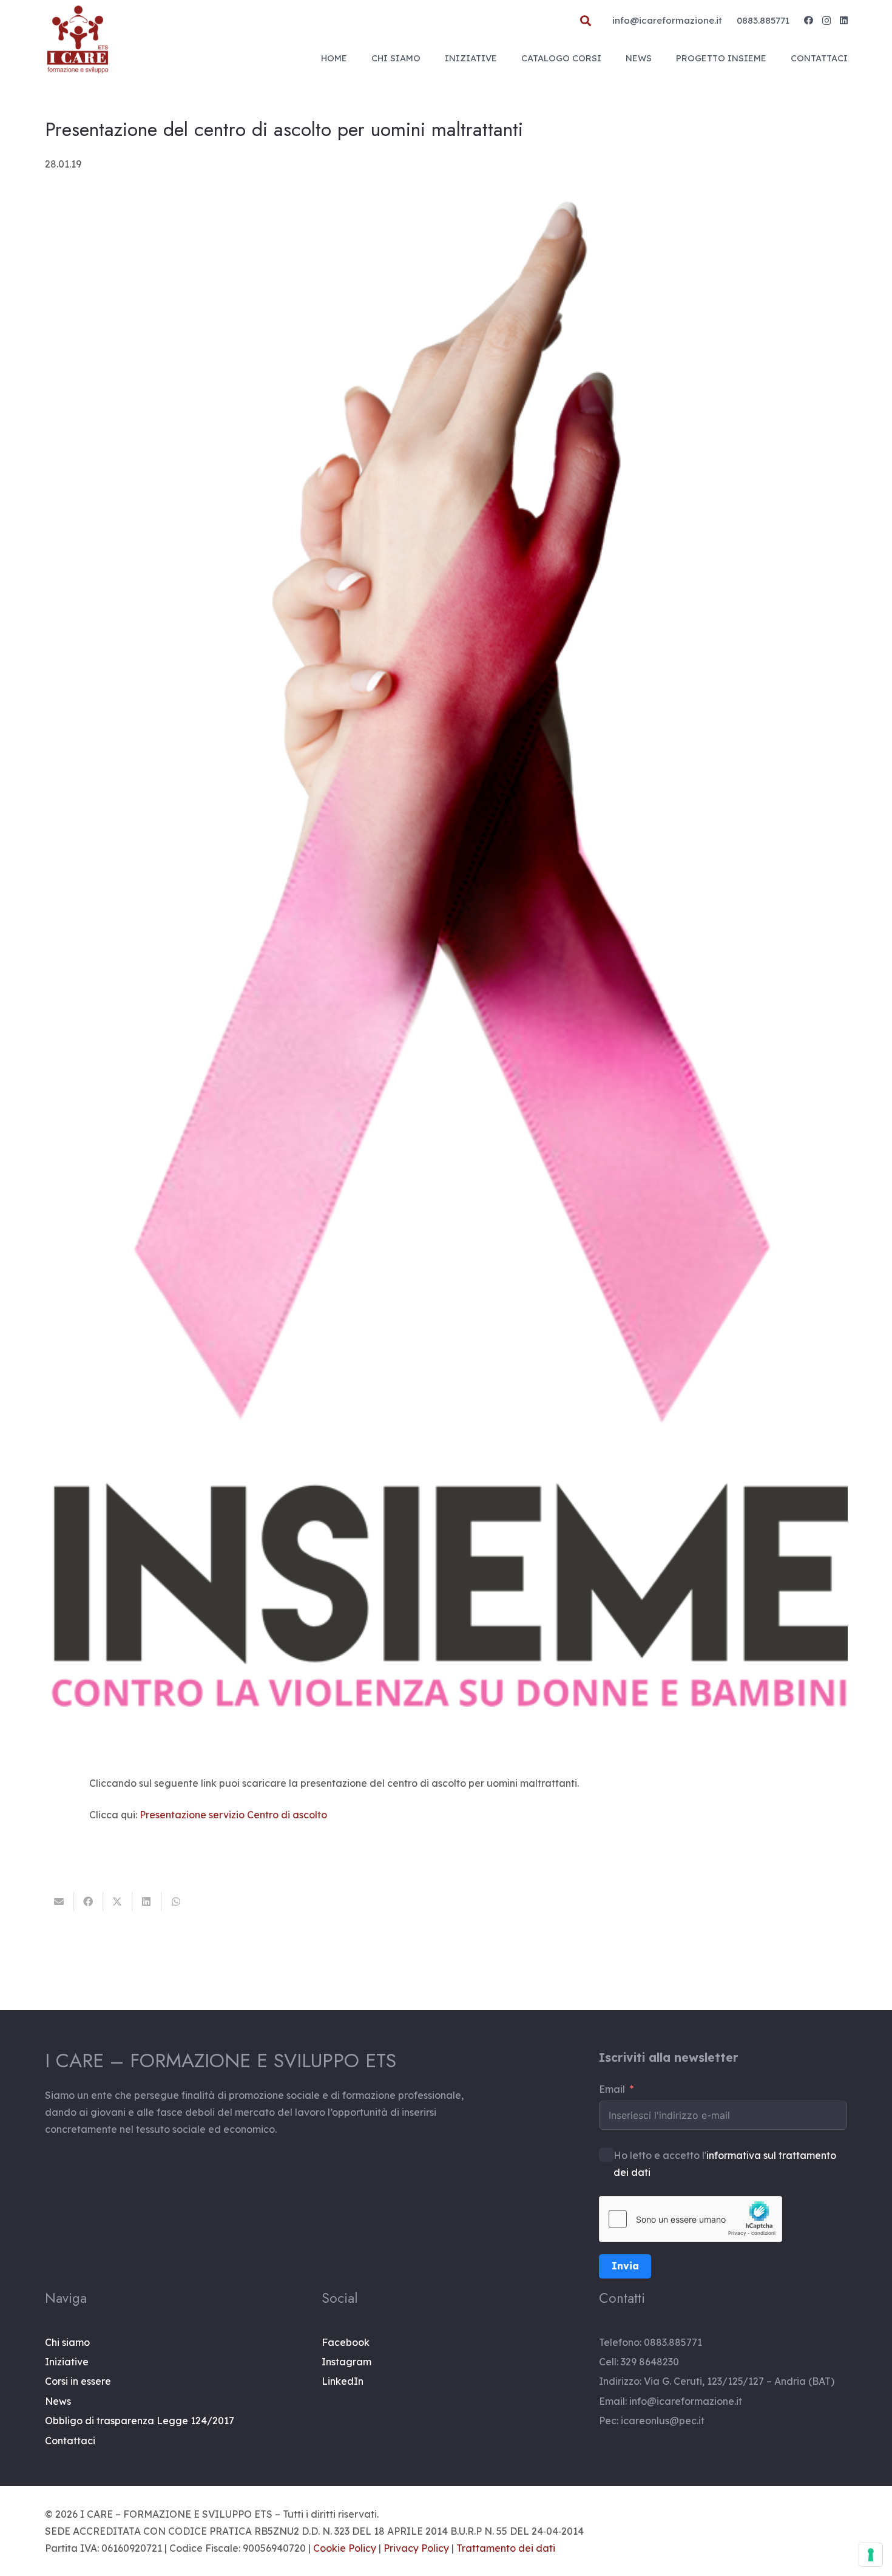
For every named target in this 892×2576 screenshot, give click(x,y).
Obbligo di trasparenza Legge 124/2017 (140, 2421)
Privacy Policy (416, 2548)
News (58, 2401)
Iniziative (67, 2362)
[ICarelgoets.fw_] (78, 39)
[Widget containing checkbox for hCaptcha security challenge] (691, 2219)
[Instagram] (826, 21)
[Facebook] (809, 20)
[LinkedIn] (844, 20)
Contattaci (70, 2441)
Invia (625, 2266)
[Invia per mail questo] (59, 1901)
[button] (586, 21)
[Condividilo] (89, 1901)
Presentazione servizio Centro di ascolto (233, 1815)
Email (612, 2089)
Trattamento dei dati (506, 2548)
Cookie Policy (345, 2548)
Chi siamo (67, 2342)
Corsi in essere (78, 2381)
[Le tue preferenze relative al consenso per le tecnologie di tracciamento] (871, 2555)
